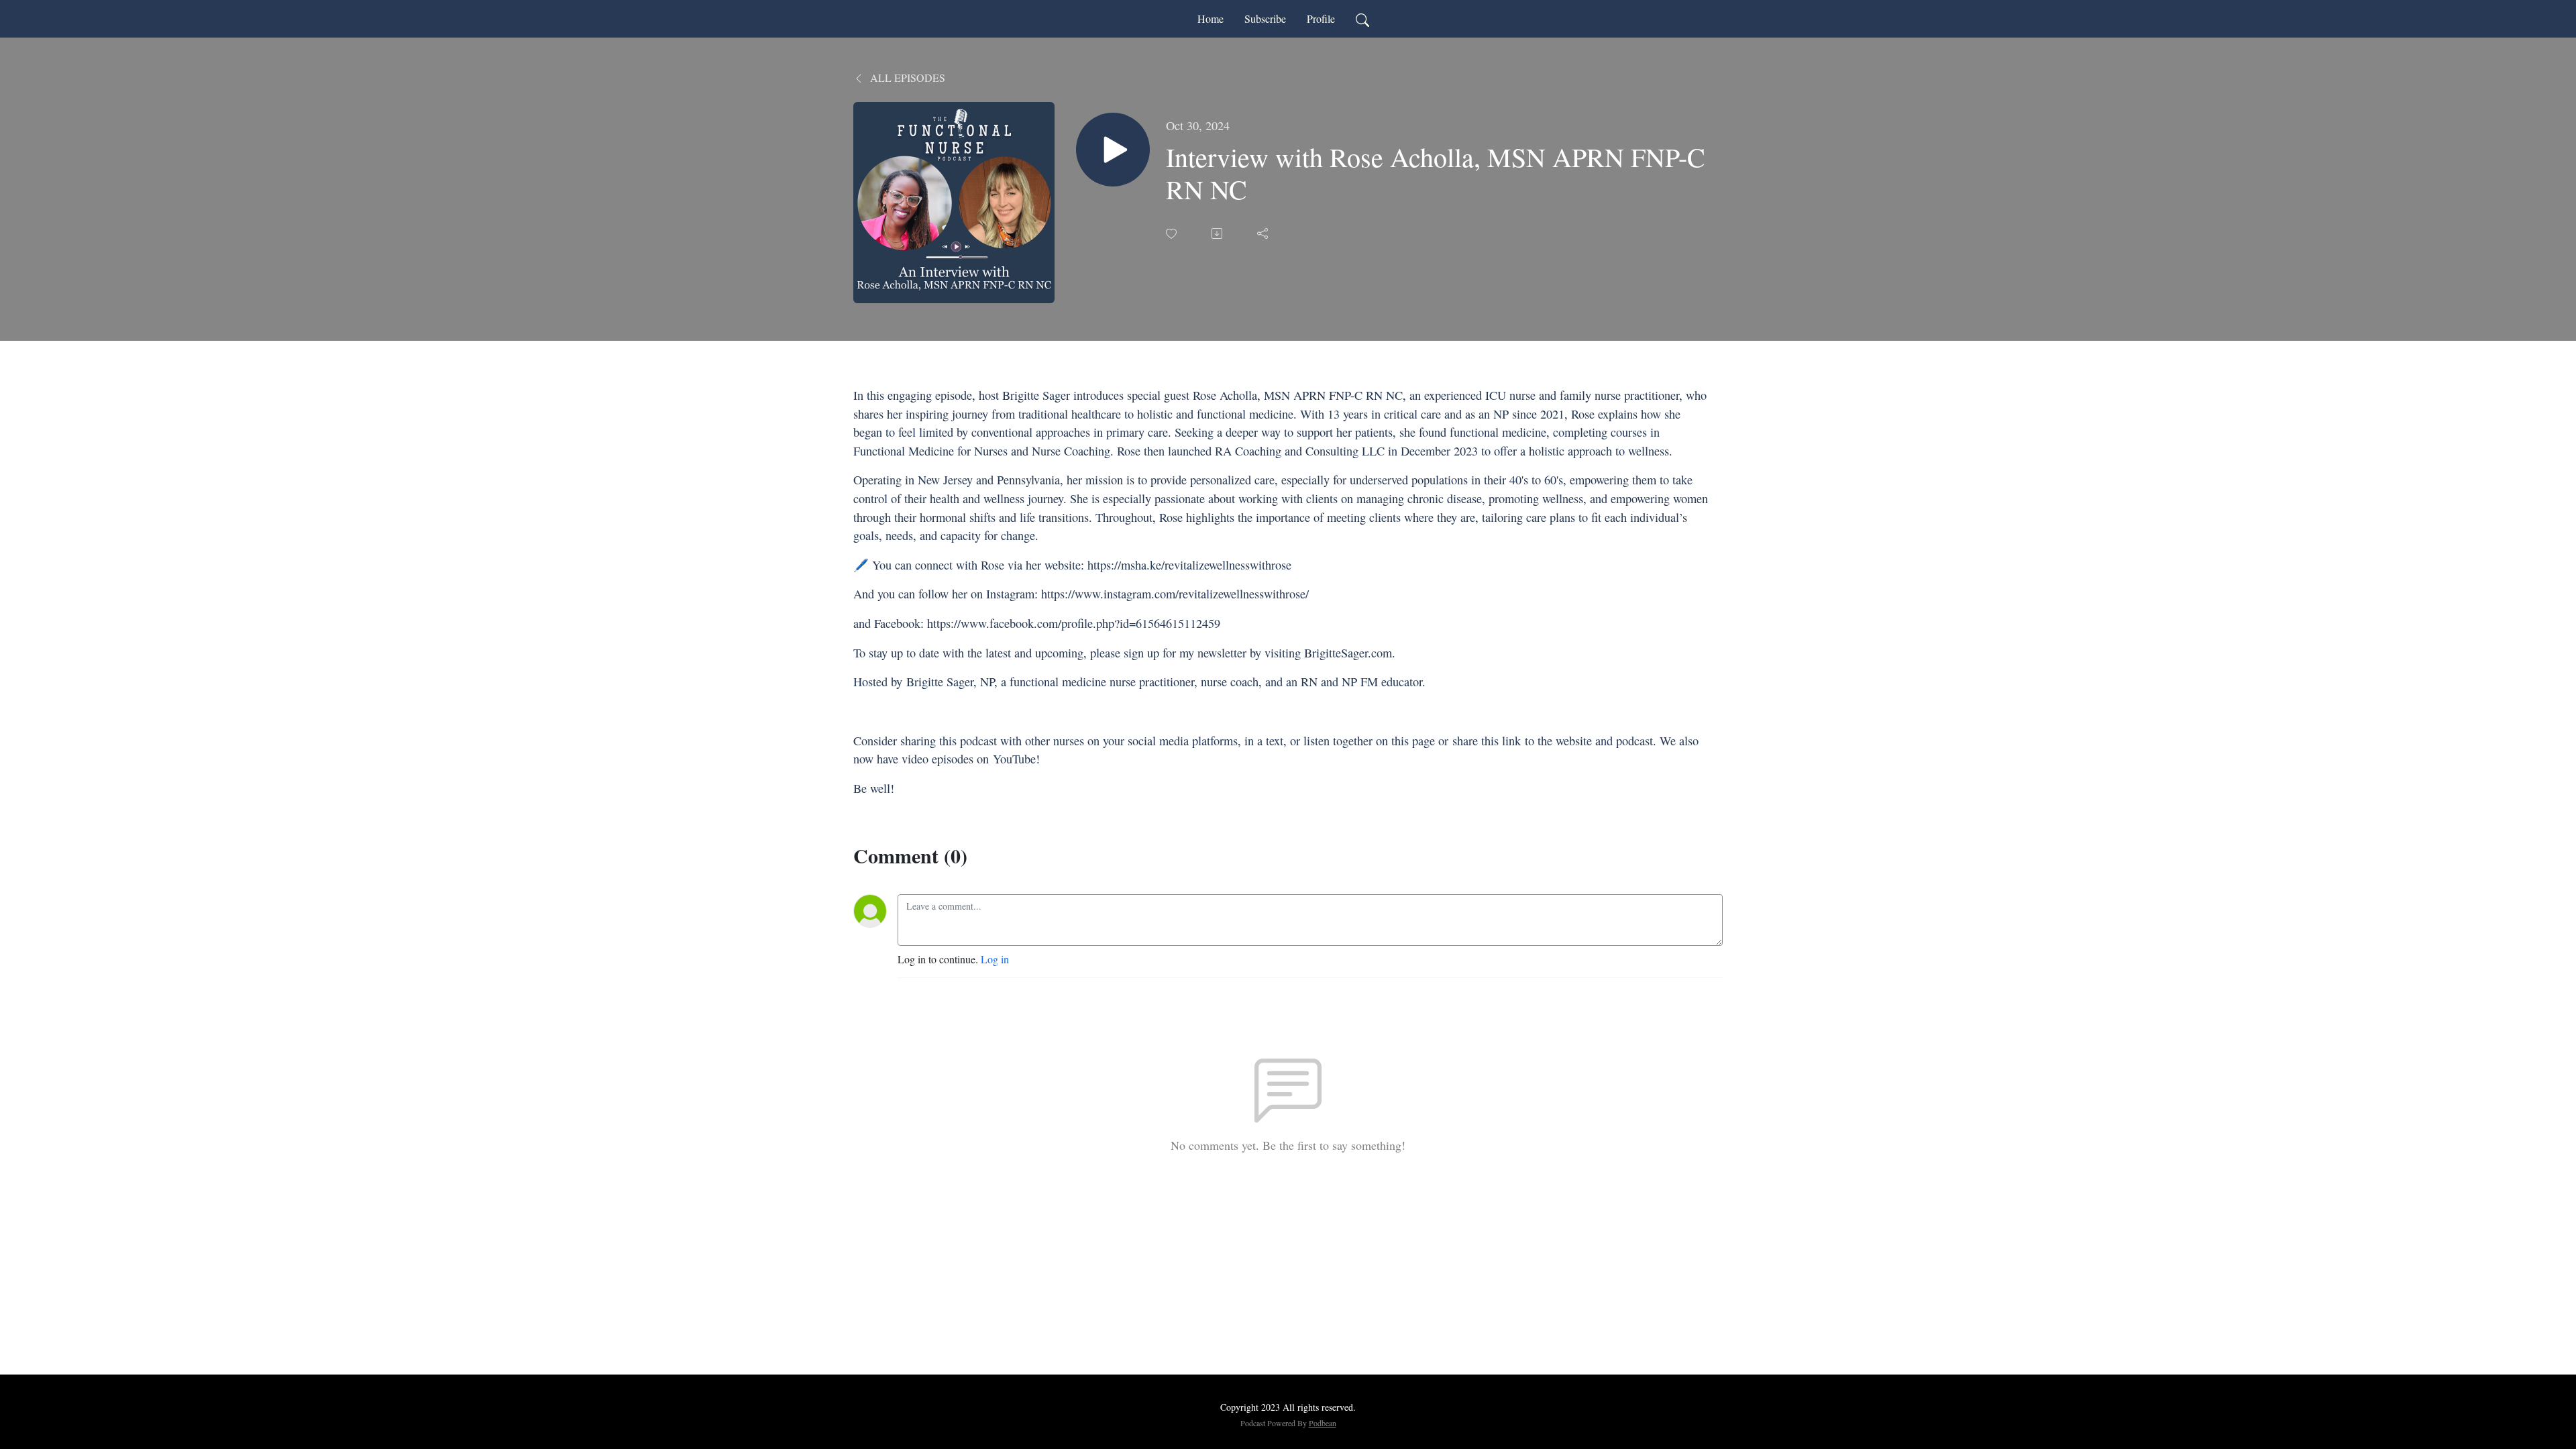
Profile (1321, 18)
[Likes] (1173, 234)
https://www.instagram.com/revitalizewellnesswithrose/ (1175, 594)
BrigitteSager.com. (1350, 653)
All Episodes (906, 77)
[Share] (1264, 233)
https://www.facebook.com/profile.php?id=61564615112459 (1074, 623)
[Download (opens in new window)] (1218, 233)
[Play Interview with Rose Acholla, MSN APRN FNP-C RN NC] (1113, 150)
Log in (995, 959)
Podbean (1323, 1423)
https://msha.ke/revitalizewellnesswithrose (1191, 565)
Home (1211, 18)
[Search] (1362, 19)
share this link (1487, 741)
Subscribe (1265, 18)
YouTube (1014, 759)
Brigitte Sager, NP (950, 682)
